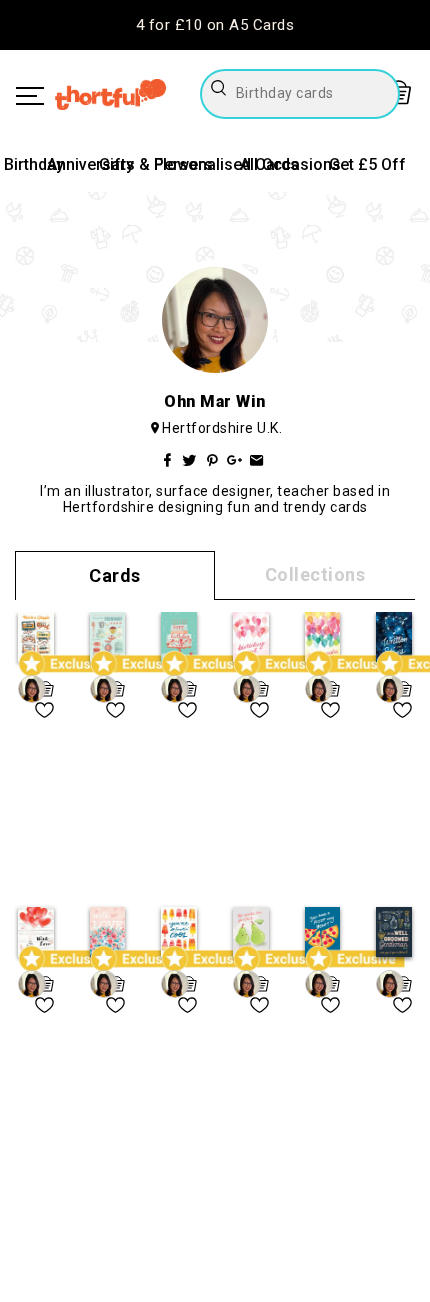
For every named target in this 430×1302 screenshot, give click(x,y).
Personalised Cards (226, 164)
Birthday (34, 164)
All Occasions (290, 164)
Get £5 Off (367, 164)
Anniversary (90, 164)
